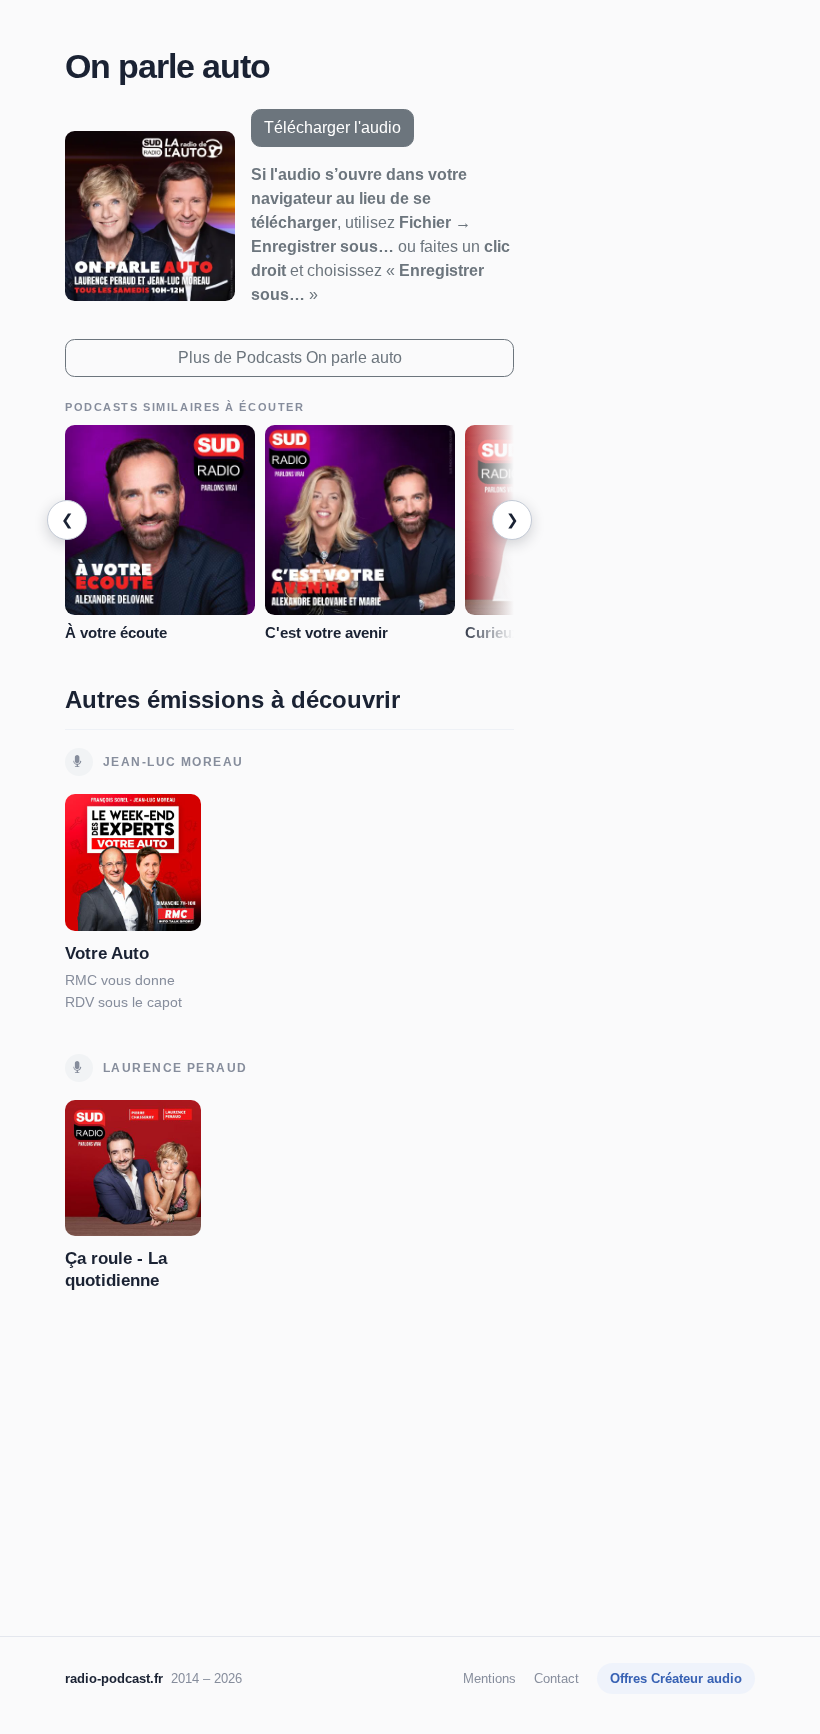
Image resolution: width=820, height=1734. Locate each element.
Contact (556, 1678)
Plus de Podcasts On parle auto (290, 357)
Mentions (489, 1678)
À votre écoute (116, 632)
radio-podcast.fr (114, 1678)
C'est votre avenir (326, 632)
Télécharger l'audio (332, 127)
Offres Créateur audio (676, 1678)
